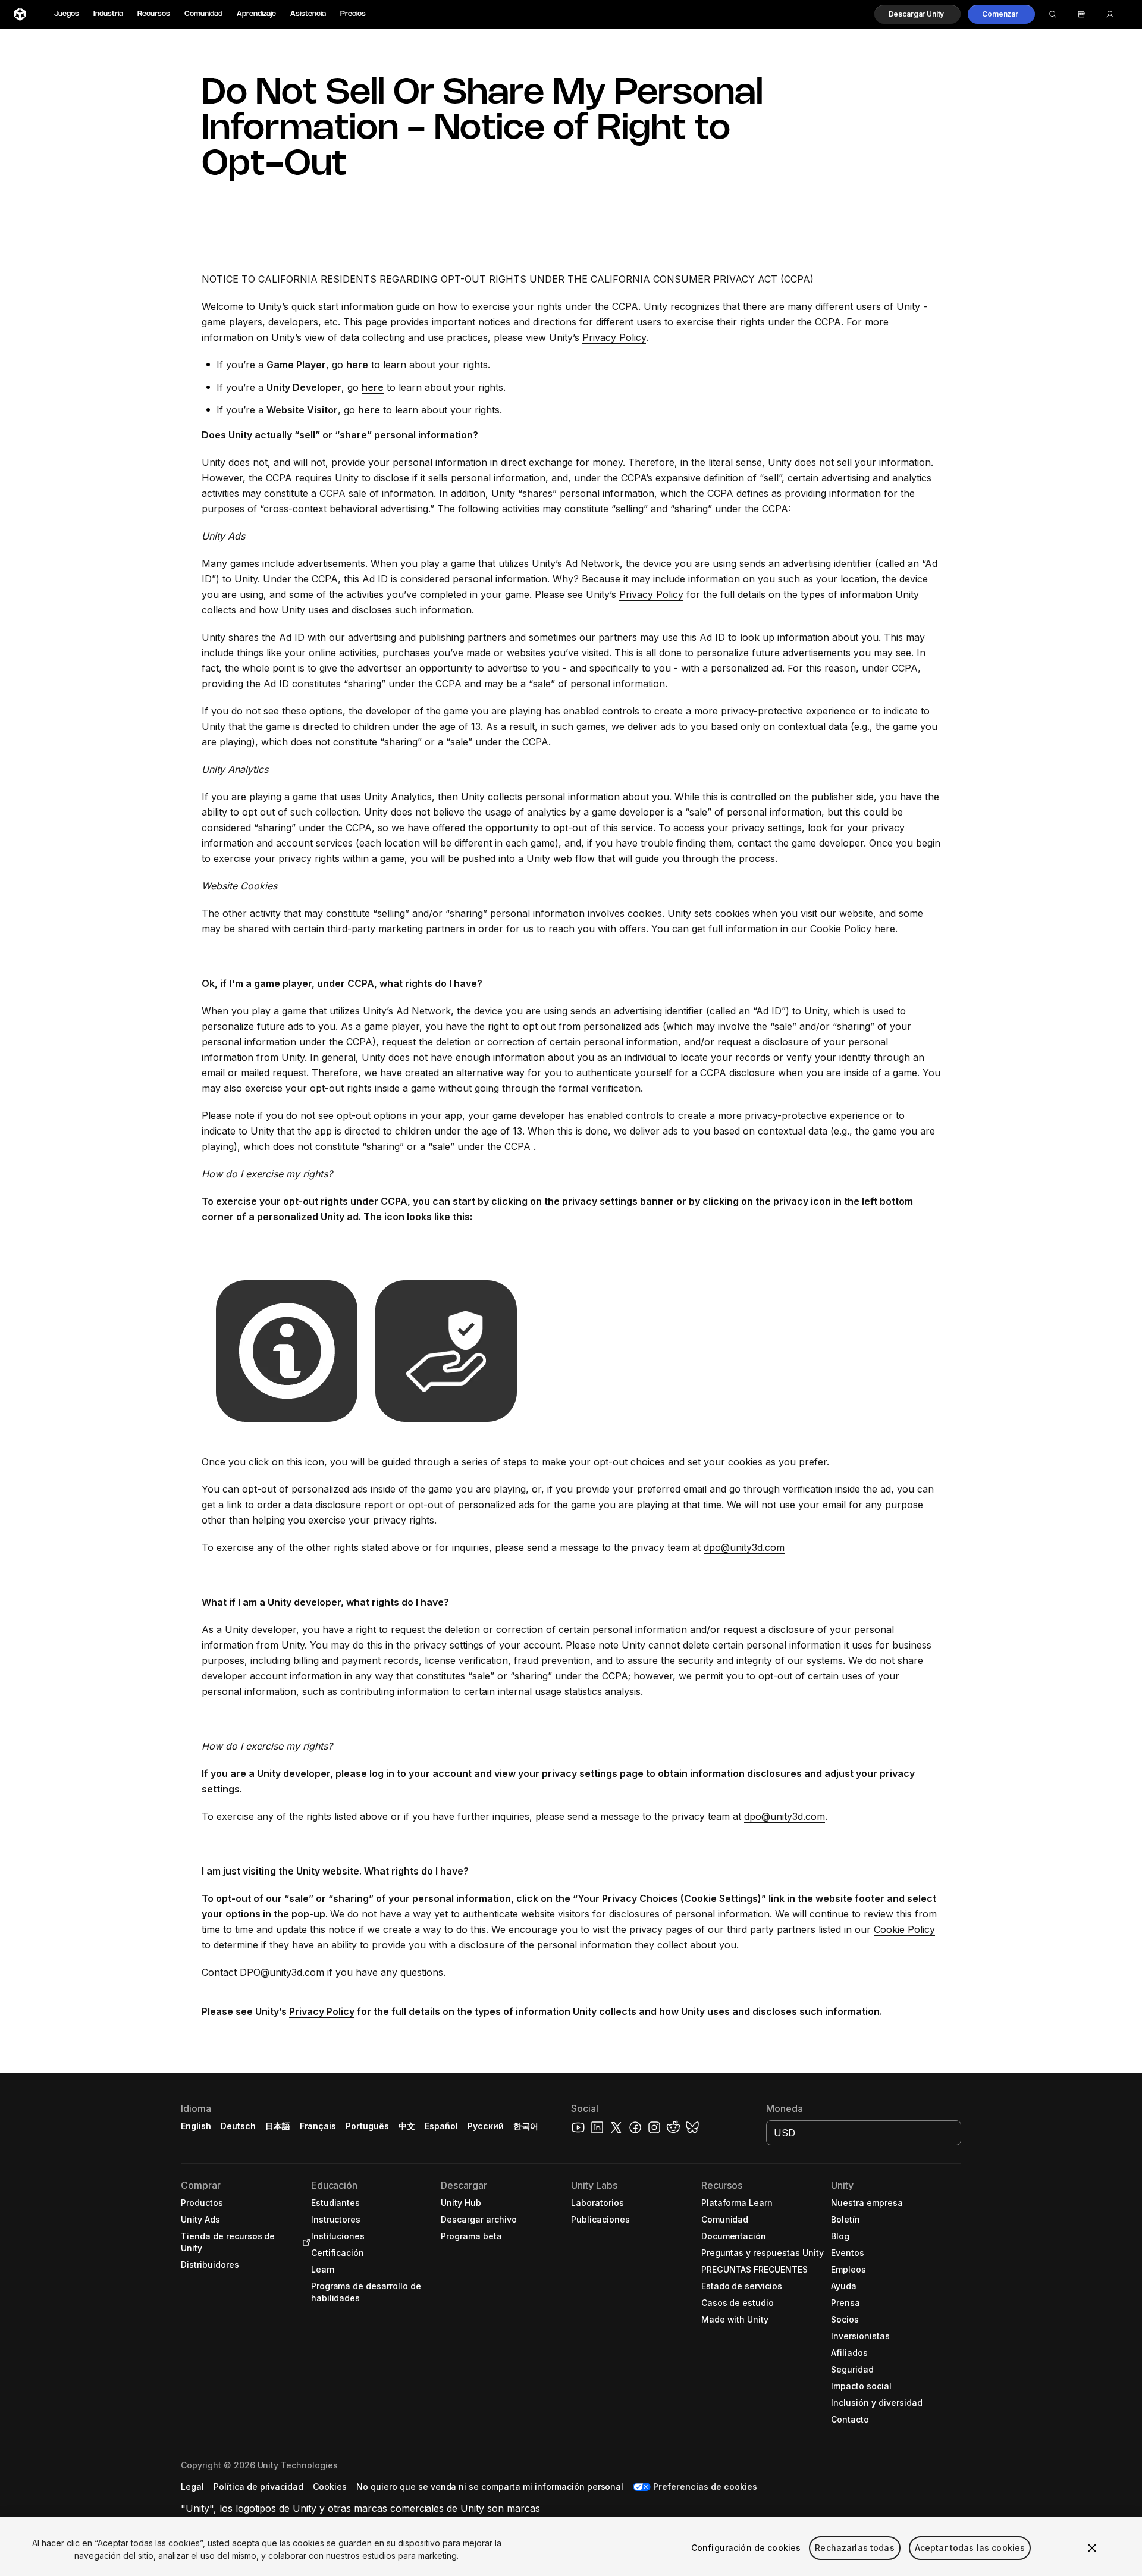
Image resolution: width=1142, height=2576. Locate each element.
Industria (108, 14)
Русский (486, 2126)
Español (441, 2126)
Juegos (67, 14)
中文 (407, 2126)
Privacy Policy (614, 337)
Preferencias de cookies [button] (705, 2486)
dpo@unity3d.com (744, 1547)
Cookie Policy (904, 1929)
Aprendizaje (256, 14)
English (196, 2126)
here (885, 929)
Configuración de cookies (746, 2548)
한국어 (526, 2126)
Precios (353, 14)
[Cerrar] (1092, 2548)
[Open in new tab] (304, 2242)
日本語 (278, 2126)
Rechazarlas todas (854, 2548)
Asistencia (308, 14)
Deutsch (238, 2126)
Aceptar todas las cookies (970, 2548)
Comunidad (203, 14)
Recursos (154, 14)
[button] (918, 14)
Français (318, 2126)
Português (367, 2126)
